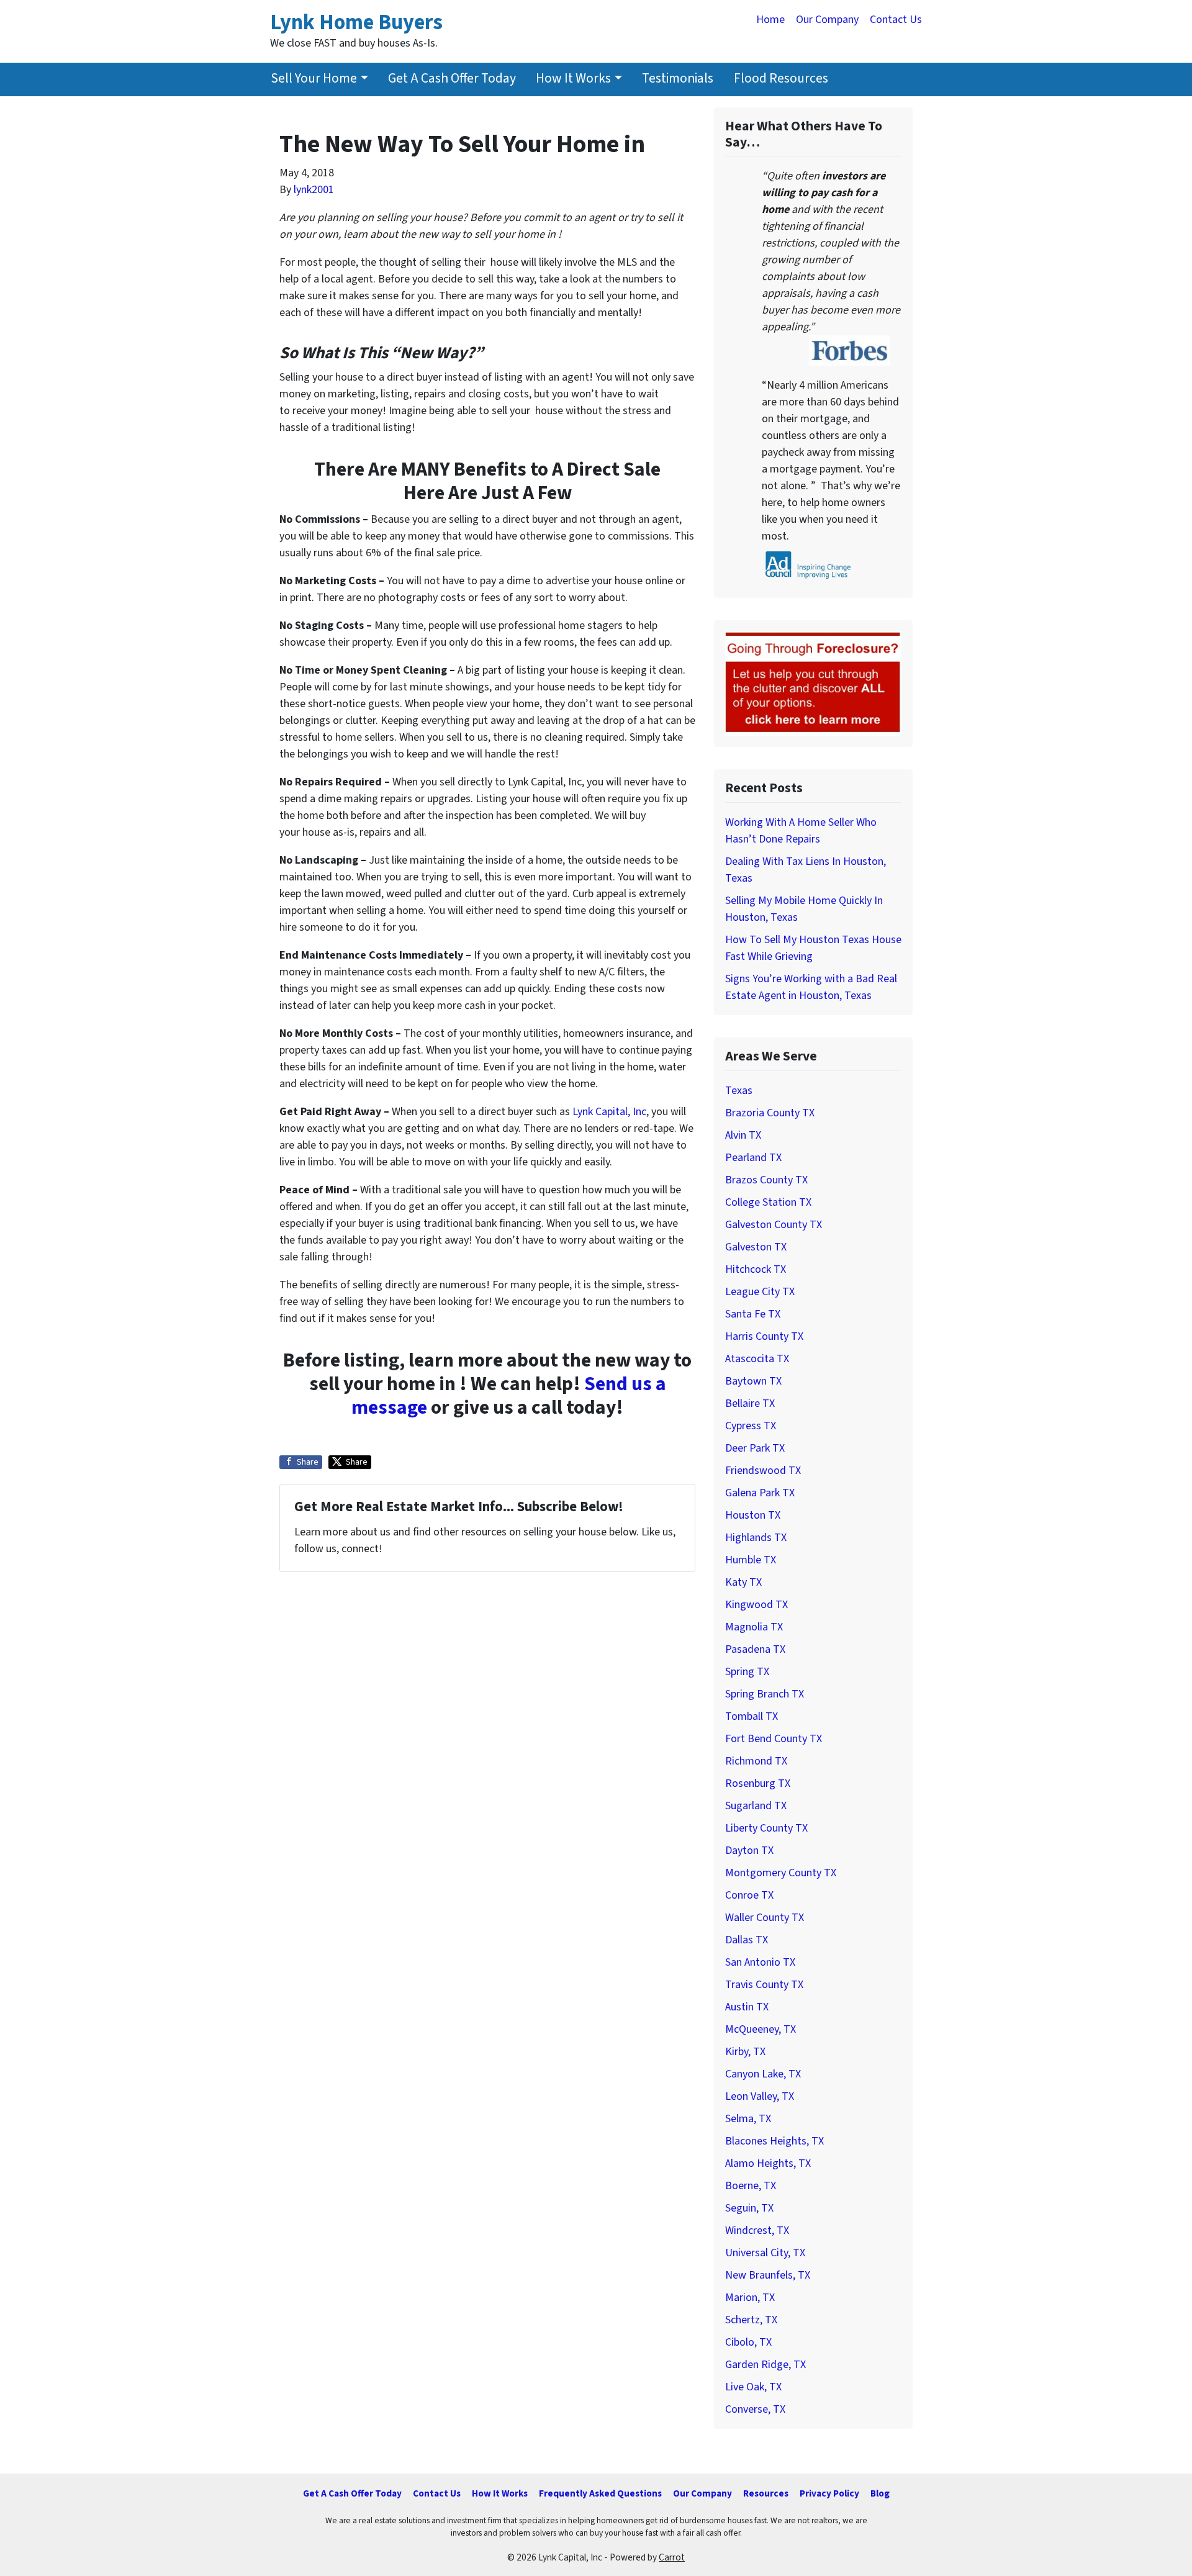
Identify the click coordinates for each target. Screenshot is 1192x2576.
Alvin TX (743, 1135)
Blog (880, 2493)
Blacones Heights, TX (774, 2141)
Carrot (672, 2557)
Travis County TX (764, 1985)
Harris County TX (764, 1336)
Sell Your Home (314, 79)
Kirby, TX (745, 2052)
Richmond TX (756, 1761)
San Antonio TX (760, 1962)
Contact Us (896, 20)
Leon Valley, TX (760, 2096)
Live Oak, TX (753, 2387)
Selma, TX (748, 2119)
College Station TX (768, 1202)
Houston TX (753, 1515)
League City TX (760, 1292)
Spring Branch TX (765, 1694)
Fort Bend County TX (774, 1739)
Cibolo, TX (748, 2342)
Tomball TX (752, 1716)
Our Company (827, 20)
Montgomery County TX (781, 1873)
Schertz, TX (751, 2320)
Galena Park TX (760, 1493)
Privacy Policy (829, 2493)
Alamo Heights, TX (768, 2163)
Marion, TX (750, 2298)
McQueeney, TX (761, 2029)
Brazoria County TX (770, 1113)
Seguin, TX (749, 2208)
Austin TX (747, 2007)
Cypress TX (751, 1426)
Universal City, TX (765, 2253)
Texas (739, 1091)
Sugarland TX (756, 1806)
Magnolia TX (754, 1627)
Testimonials (678, 79)
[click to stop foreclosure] (813, 683)
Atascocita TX (757, 1359)
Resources (766, 2493)
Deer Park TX (755, 1448)
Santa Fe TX (753, 1314)
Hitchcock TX (756, 1269)
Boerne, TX (751, 2186)
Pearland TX (753, 1158)
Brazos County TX (766, 1180)
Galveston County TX (774, 1225)
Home (770, 20)
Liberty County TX (766, 1828)
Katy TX (743, 1582)
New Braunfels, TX (768, 2275)
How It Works (573, 79)
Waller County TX (765, 1918)
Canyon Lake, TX (763, 2074)
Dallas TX (747, 1940)
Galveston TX (756, 1247)
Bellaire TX (750, 1403)
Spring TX (747, 1672)
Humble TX (751, 1560)
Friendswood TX (763, 1471)
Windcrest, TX (757, 2230)
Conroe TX (749, 1895)
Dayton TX (749, 1851)
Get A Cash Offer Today (452, 79)
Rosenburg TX (758, 1783)
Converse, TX (755, 2409)
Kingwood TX (756, 1605)
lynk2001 (314, 190)
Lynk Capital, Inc (609, 1112)
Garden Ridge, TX (765, 2365)
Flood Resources (781, 79)
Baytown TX (753, 1381)
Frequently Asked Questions (600, 2493)
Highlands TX (756, 1538)
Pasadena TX (755, 1649)
